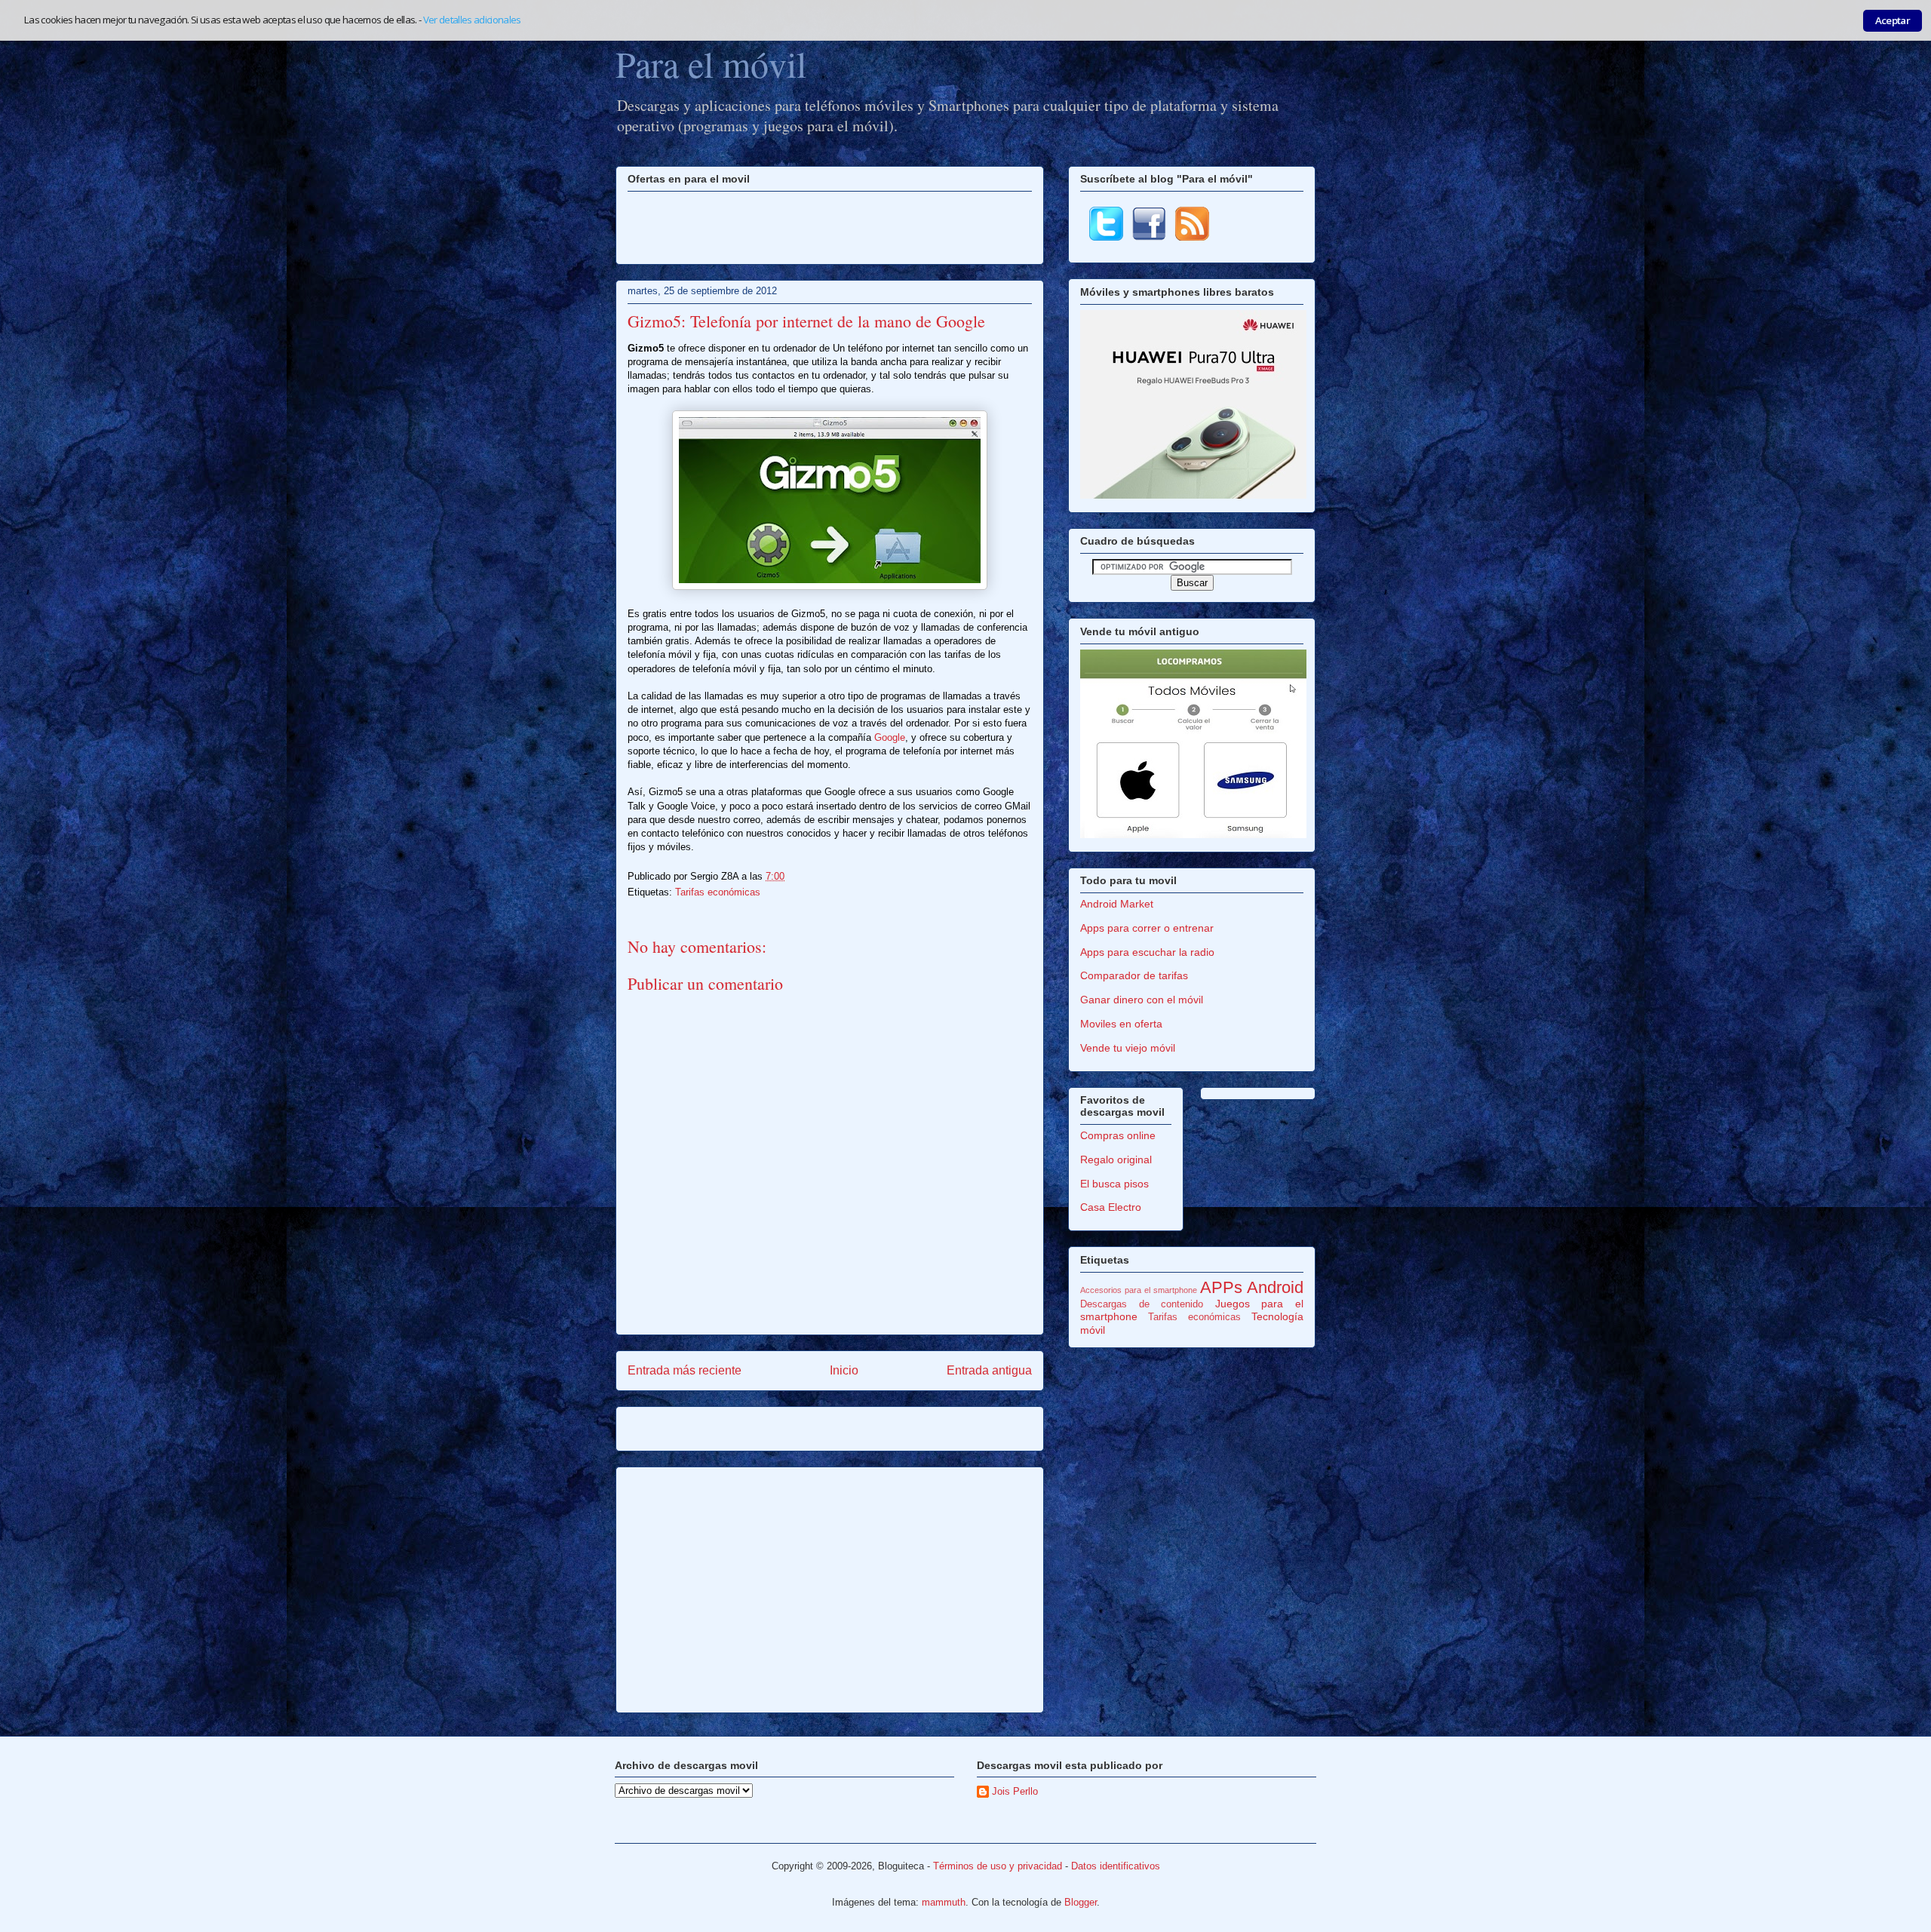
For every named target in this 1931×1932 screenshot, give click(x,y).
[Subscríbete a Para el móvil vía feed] (1192, 237)
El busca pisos (1114, 1184)
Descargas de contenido (1142, 1304)
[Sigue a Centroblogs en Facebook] (1149, 237)
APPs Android (1252, 1287)
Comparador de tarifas (1134, 975)
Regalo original (1116, 1160)
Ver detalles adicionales (472, 20)
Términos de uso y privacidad (998, 1866)
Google (890, 737)
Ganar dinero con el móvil (1142, 1000)
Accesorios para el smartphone (1139, 1290)
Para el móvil (711, 63)
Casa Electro (1111, 1207)
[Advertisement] (830, 226)
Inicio (844, 1370)
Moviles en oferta (1121, 1024)
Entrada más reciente (685, 1370)
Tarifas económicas (718, 892)
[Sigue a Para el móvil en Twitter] (1106, 237)
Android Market (1117, 904)
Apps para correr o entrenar (1147, 928)
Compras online (1118, 1135)
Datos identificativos (1116, 1866)
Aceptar (1893, 20)
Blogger (1081, 1902)
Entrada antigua (989, 1370)
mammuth (944, 1902)
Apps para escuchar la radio (1147, 952)
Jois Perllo (1015, 1791)
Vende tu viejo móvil (1128, 1048)
